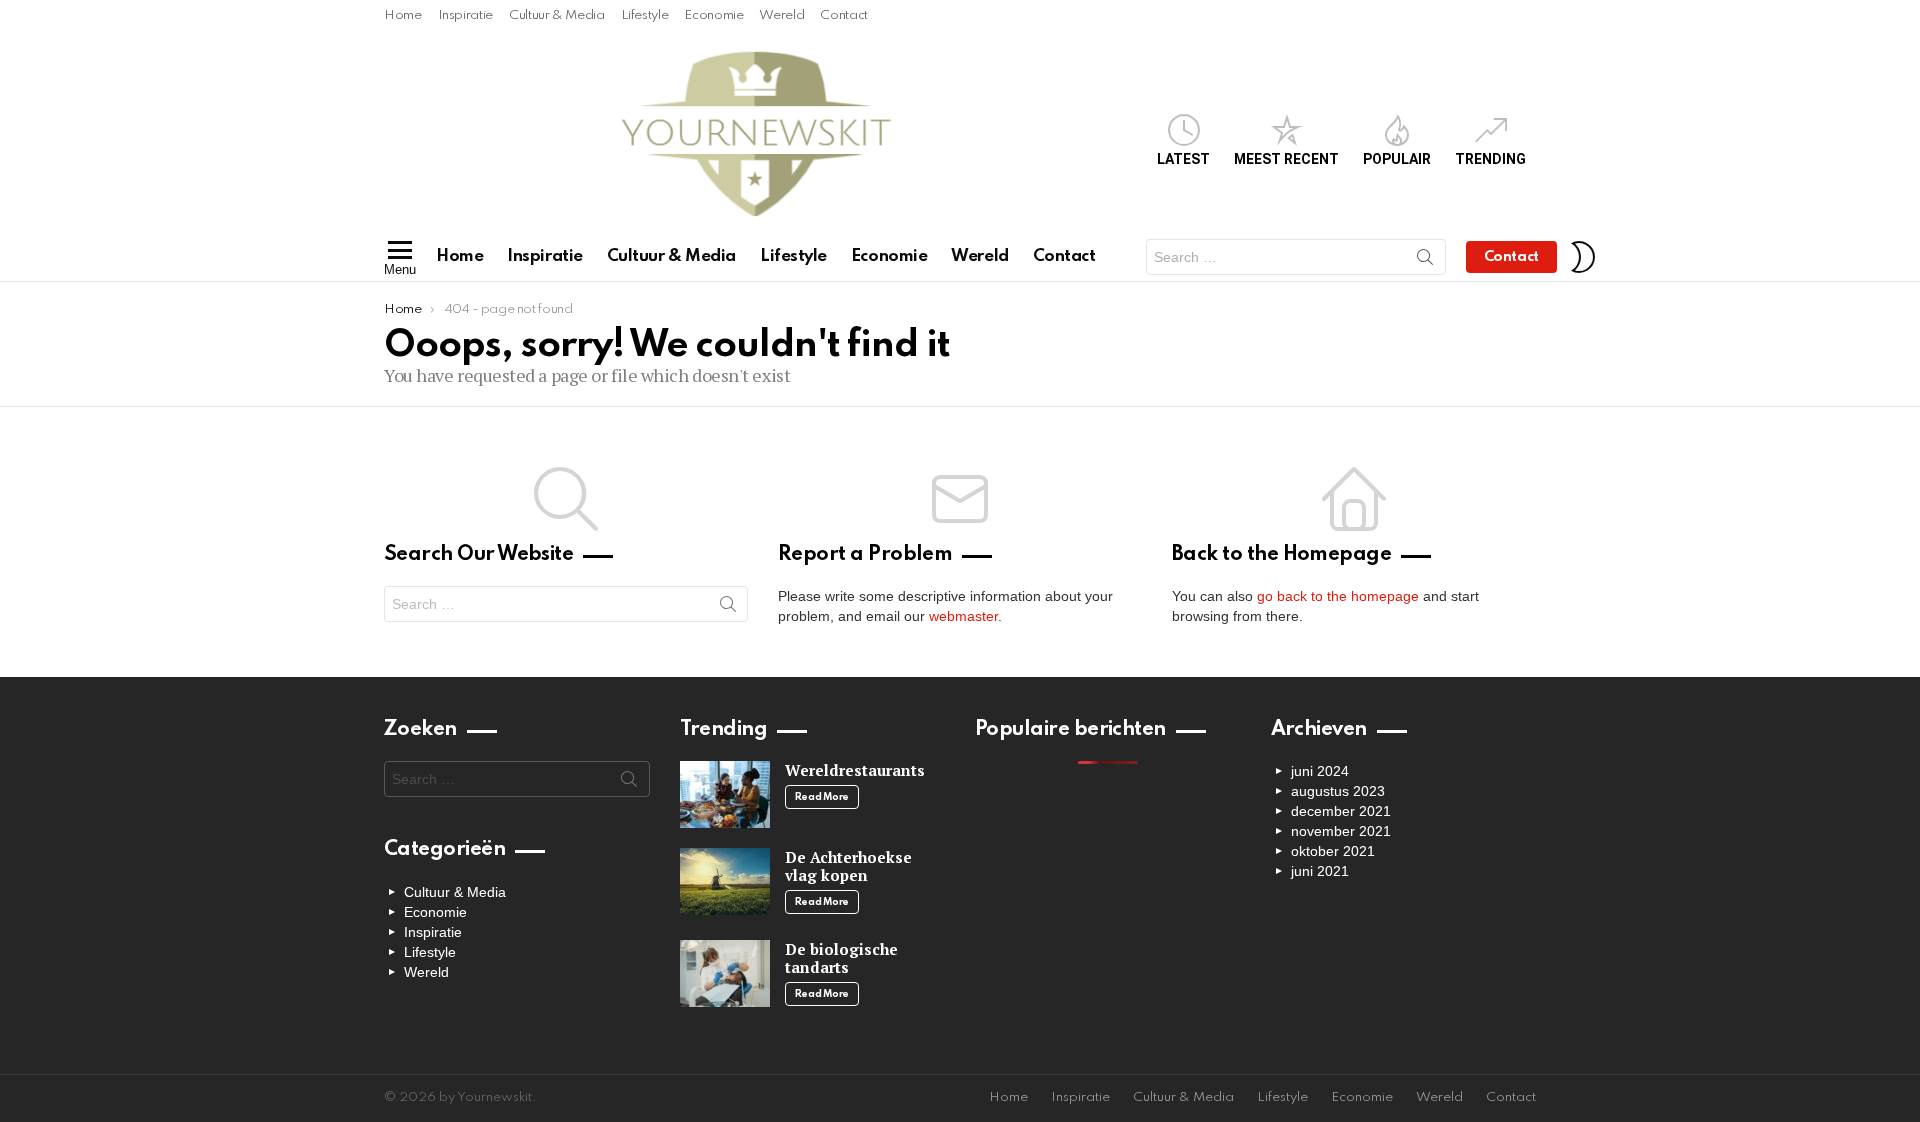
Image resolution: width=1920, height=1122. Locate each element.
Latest (1183, 159)
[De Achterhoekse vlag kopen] (725, 881)
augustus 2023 (1338, 791)
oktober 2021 (1333, 851)
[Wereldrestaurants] (725, 794)
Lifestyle (645, 15)
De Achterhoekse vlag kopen (848, 866)
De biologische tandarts (841, 958)
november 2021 (1341, 831)
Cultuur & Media (557, 15)
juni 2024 (1320, 771)
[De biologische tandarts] (725, 973)
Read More (822, 797)
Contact (843, 15)
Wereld (781, 15)
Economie (713, 15)
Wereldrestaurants (855, 770)
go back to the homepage (1338, 596)
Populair (1397, 159)
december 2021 (1341, 811)
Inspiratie (465, 15)
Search (1425, 261)
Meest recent (1286, 159)
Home (403, 15)
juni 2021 (1320, 871)
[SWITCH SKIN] (1583, 257)
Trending (1490, 159)
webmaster (963, 616)
